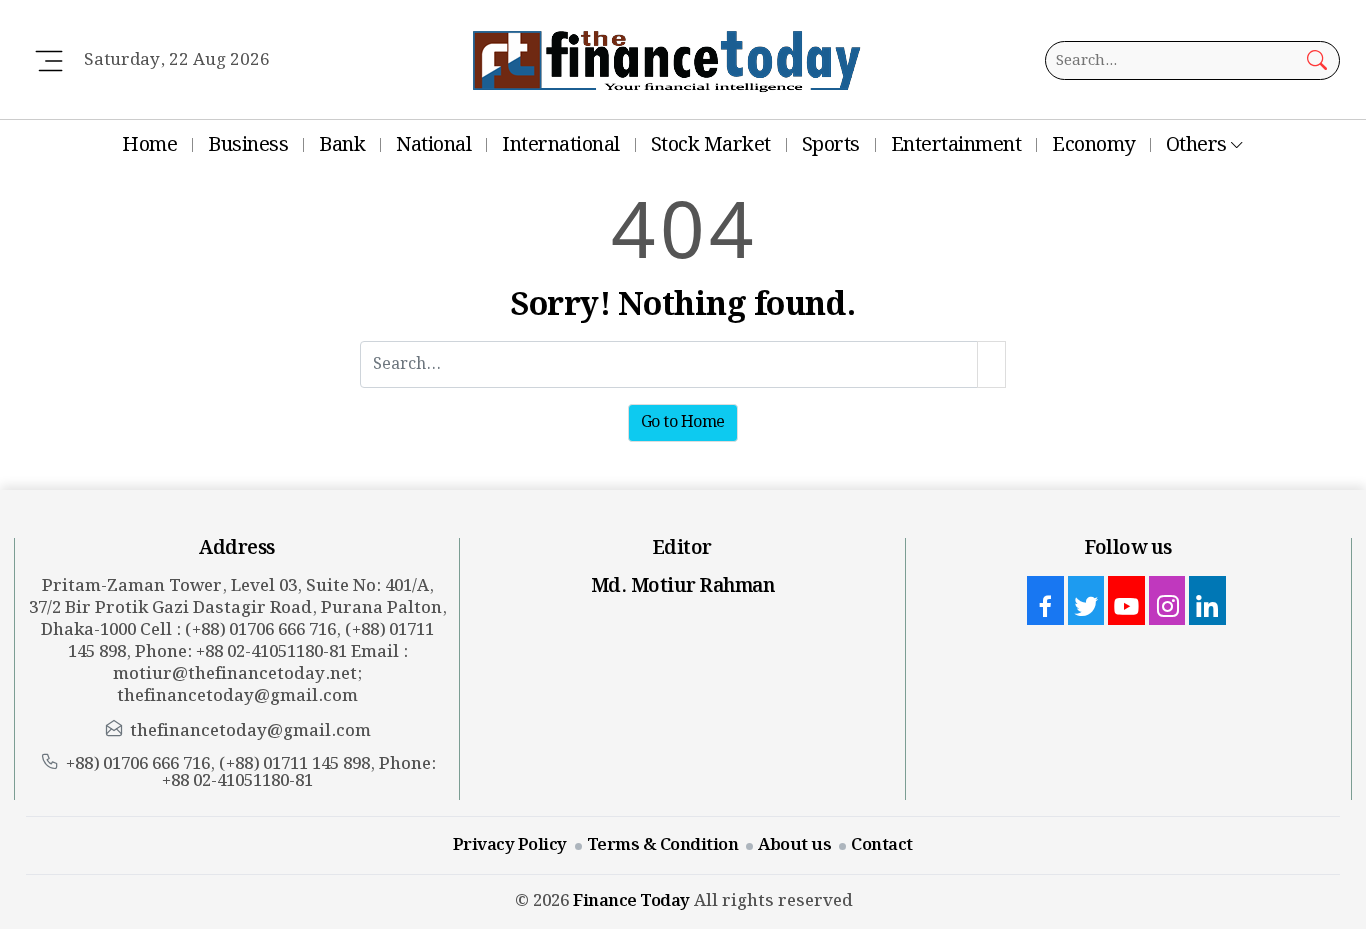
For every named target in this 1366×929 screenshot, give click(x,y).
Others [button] (1196, 145)
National (433, 145)
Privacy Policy (510, 845)
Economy (1093, 145)
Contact (882, 845)
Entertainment (956, 145)
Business (248, 145)
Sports (831, 145)
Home (149, 145)
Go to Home (683, 422)
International (561, 145)
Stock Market (711, 145)
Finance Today (631, 901)
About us (794, 845)
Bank (342, 145)
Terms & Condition (663, 845)
